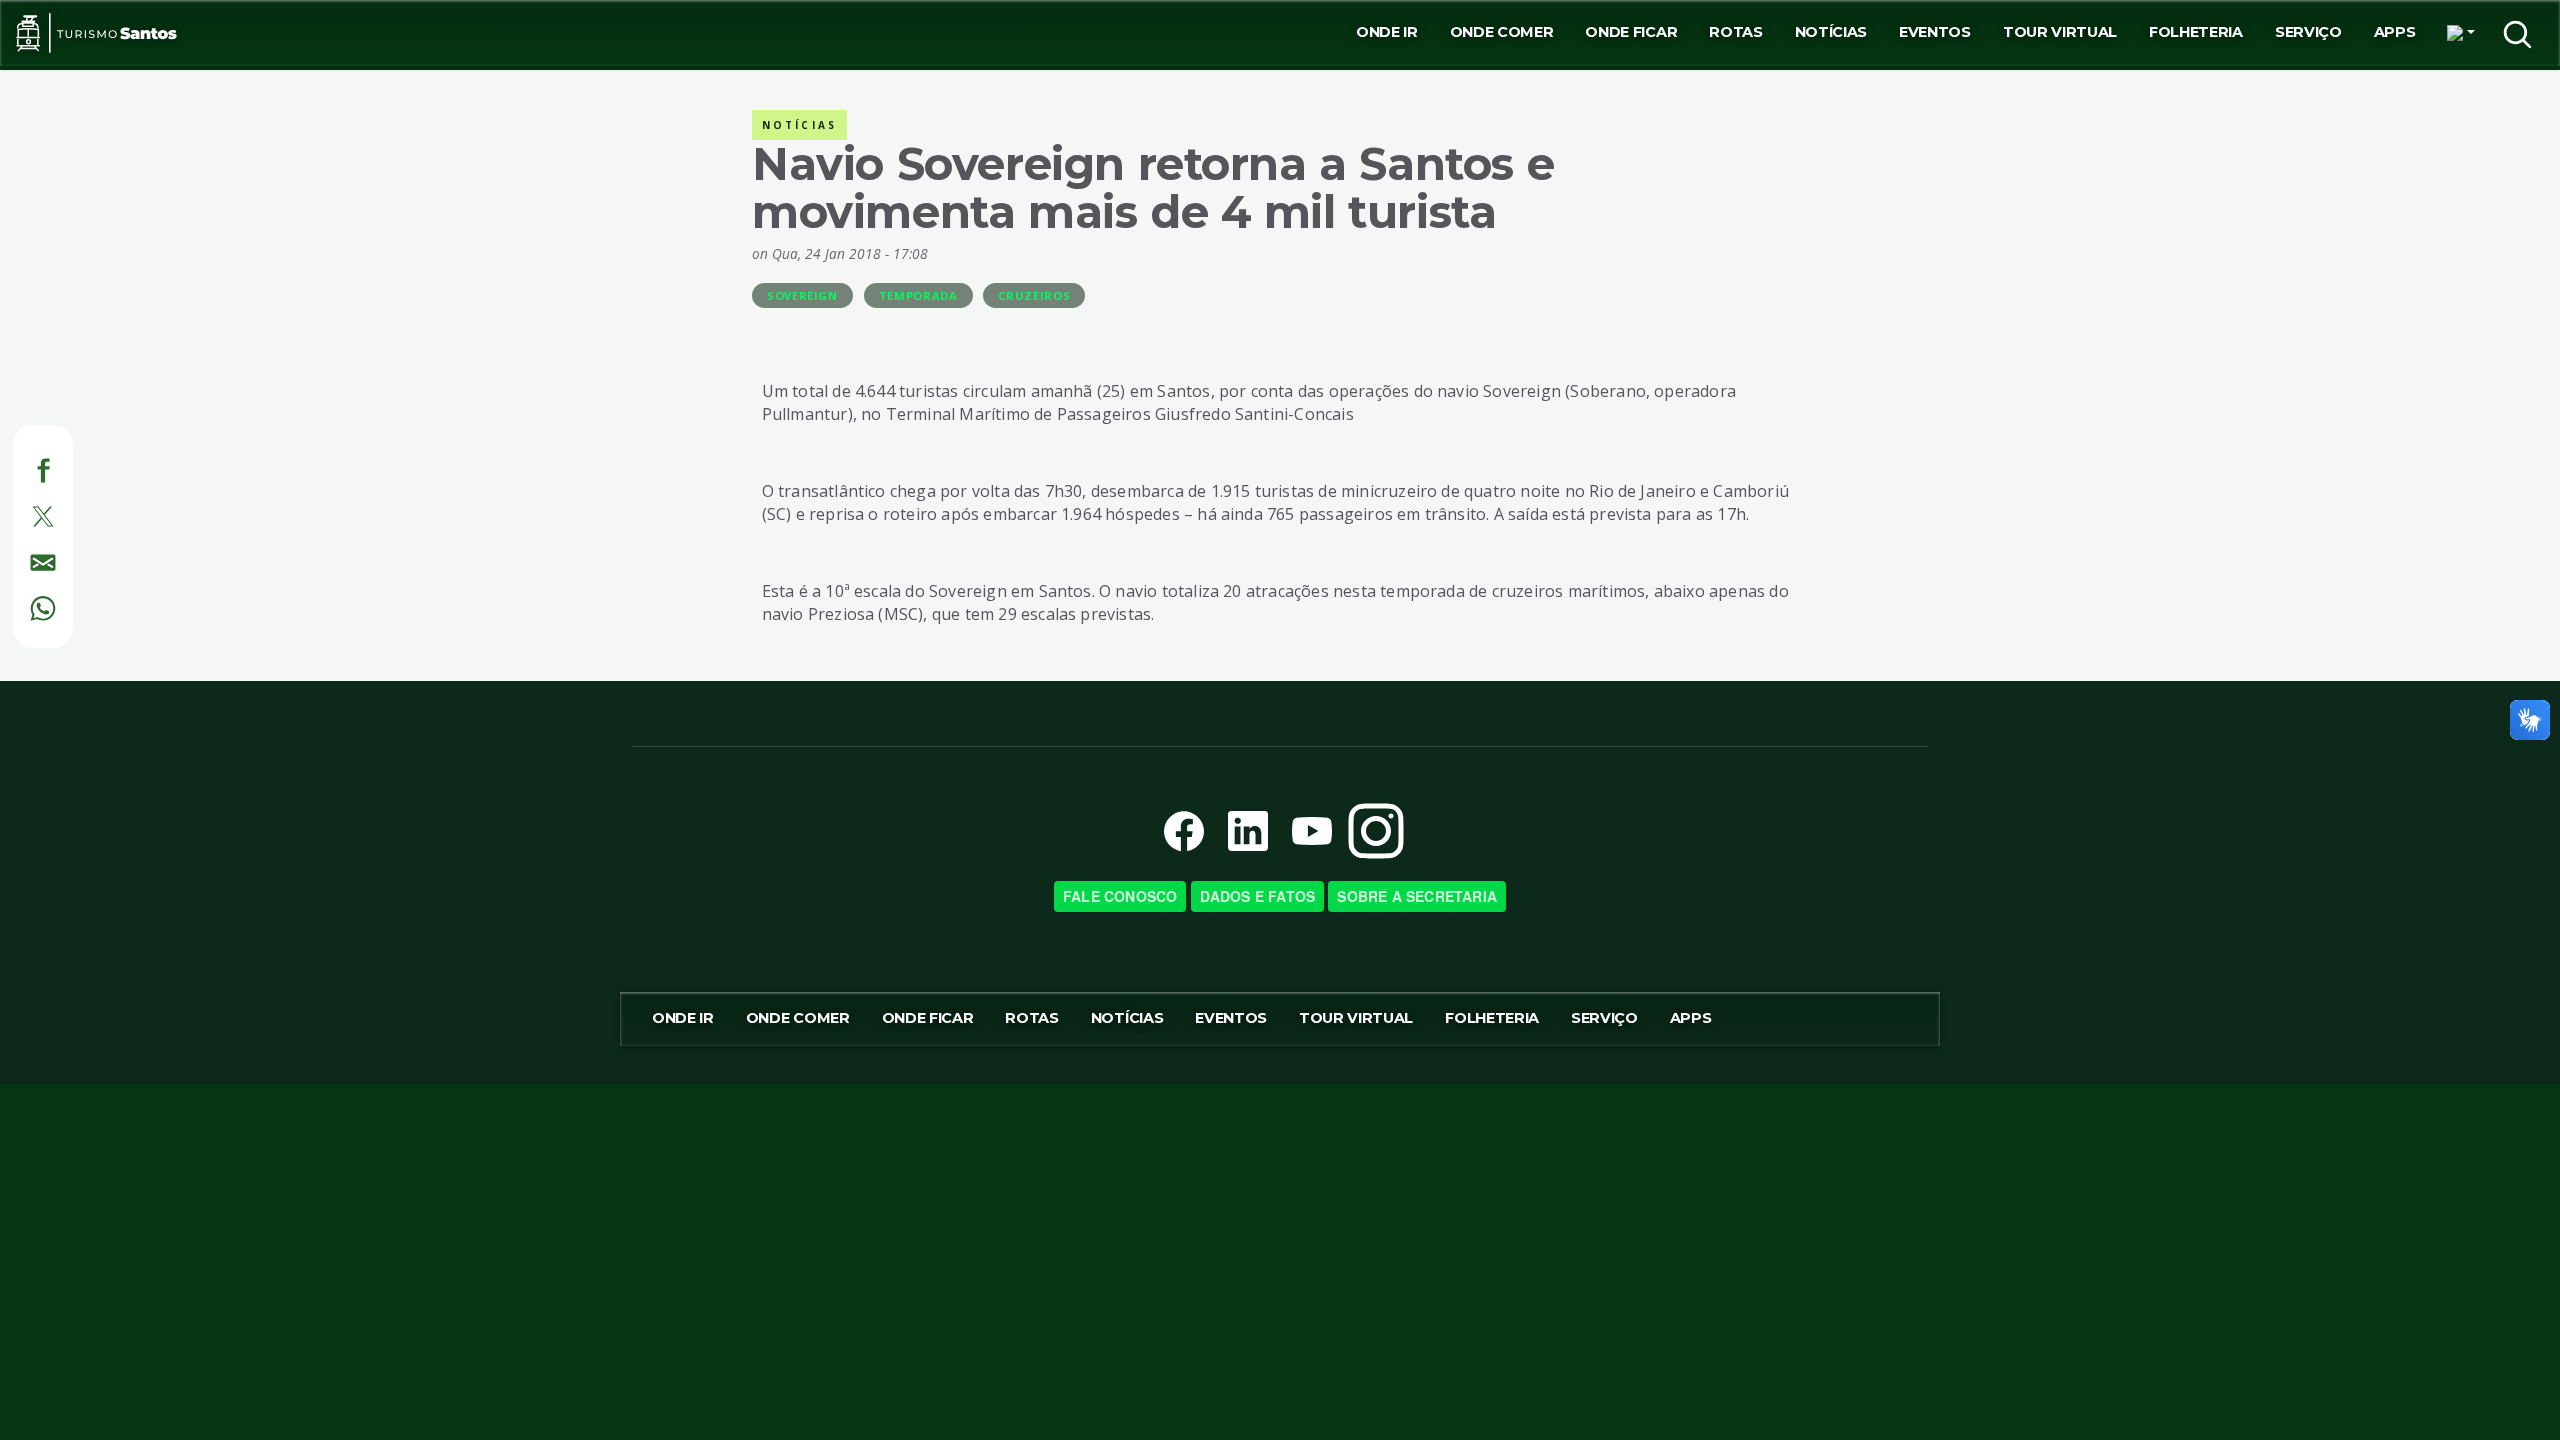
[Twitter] (20, 514)
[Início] (96, 33)
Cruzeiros (1034, 295)
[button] (2461, 33)
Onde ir (1387, 32)
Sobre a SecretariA (1417, 896)
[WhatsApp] (20, 605)
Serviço (2308, 32)
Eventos (1935, 32)
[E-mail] (20, 559)
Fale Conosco (1120, 896)
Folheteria (2196, 32)
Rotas (1735, 32)
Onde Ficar (1631, 32)
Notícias (1831, 32)
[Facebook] (20, 468)
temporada (918, 295)
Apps (2395, 32)
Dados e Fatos (1258, 896)
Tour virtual (2060, 32)
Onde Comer (1502, 32)
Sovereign (802, 295)
